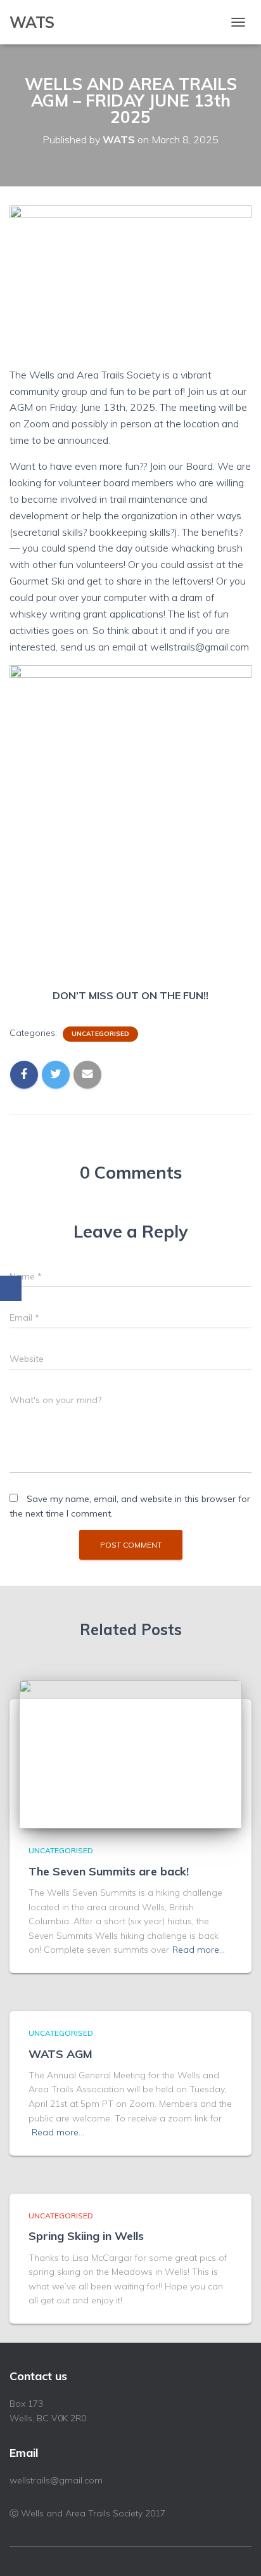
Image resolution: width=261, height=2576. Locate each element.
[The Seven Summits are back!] (130, 1754)
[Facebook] (11, 1288)
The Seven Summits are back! (109, 1871)
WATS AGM (60, 2054)
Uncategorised (100, 1034)
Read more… (199, 1950)
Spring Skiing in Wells (86, 2236)
